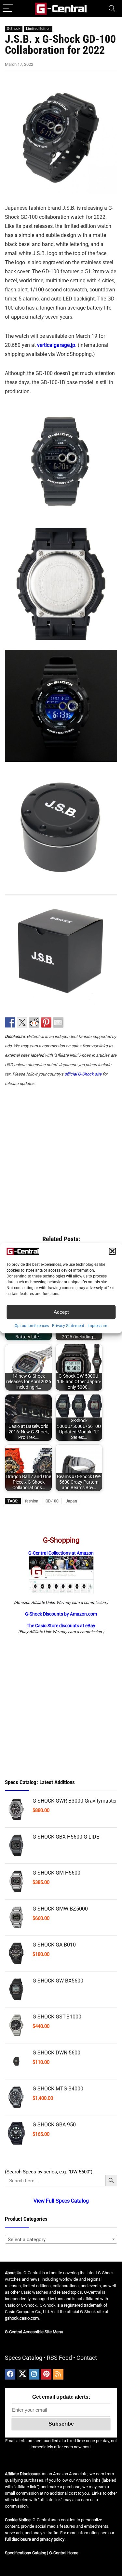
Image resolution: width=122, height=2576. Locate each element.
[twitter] (22, 2374)
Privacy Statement (68, 1326)
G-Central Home (64, 2553)
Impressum (97, 1326)
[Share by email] (58, 1022)
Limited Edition (38, 29)
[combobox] (61, 2239)
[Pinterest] (46, 2374)
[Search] (112, 9)
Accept (61, 1312)
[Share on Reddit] (34, 1022)
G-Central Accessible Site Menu (34, 2332)
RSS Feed (59, 2358)
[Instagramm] (34, 2374)
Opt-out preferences (32, 1326)
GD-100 (52, 1501)
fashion (32, 1501)
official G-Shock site (83, 1074)
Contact (87, 2358)
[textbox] (61, 2240)
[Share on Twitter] (22, 1022)
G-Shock (14, 29)
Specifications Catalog (26, 2553)
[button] (112, 1251)
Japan (71, 1501)
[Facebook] (10, 2374)
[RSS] (58, 2374)
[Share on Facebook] (10, 1022)
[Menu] (8, 9)
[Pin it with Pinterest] (46, 1022)
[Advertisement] (61, 1158)
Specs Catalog (24, 2358)
